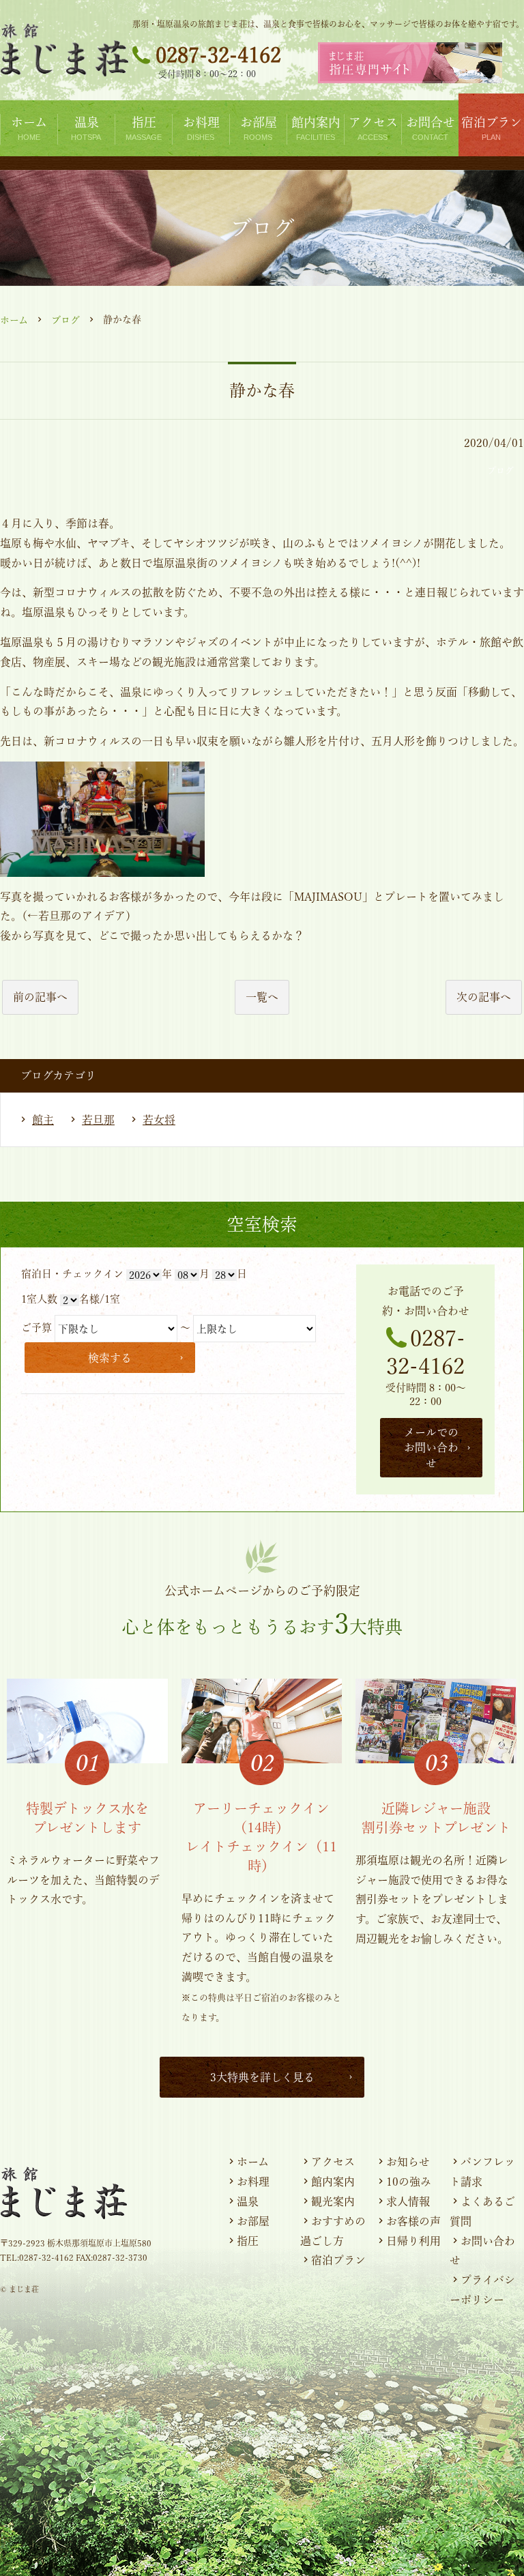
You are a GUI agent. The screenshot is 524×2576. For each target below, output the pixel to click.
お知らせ (408, 2162)
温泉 (248, 2201)
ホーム (14, 320)
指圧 (248, 2241)
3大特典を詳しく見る (262, 2077)
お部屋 (253, 2221)
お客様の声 (413, 2221)
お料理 (253, 2182)
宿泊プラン (338, 2260)
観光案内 (333, 2201)
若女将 (159, 1120)
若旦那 (98, 1120)
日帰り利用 (413, 2241)
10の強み (409, 2182)
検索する (110, 1358)
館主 (43, 1120)
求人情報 (408, 2201)
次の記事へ (484, 997)
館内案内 (333, 2182)
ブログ (65, 320)
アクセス (333, 2162)
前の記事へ (40, 997)
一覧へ (262, 997)
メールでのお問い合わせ (431, 1448)
